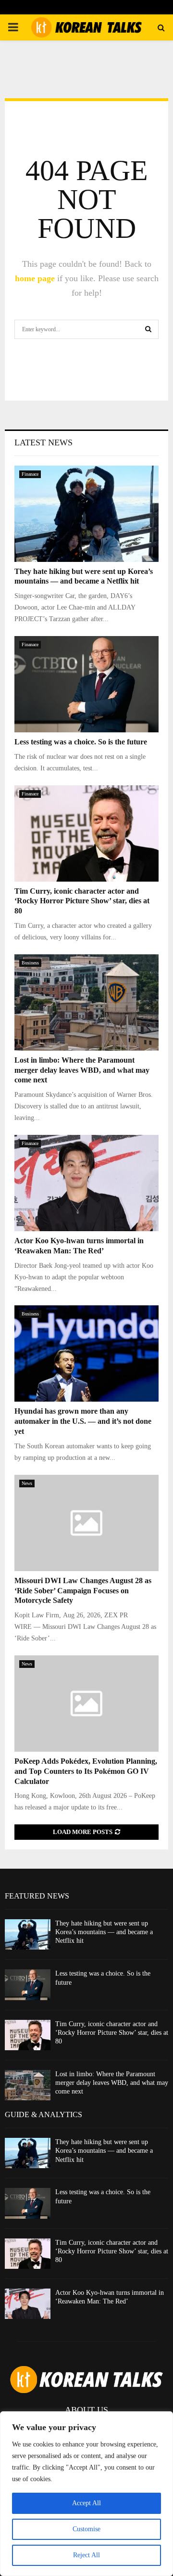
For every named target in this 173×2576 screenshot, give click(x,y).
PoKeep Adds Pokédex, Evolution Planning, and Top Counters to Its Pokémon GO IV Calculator (86, 1771)
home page (35, 278)
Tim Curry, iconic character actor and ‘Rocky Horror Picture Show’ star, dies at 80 (82, 901)
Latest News (43, 442)
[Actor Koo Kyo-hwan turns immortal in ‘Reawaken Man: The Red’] (86, 1183)
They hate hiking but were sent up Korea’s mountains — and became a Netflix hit (104, 1932)
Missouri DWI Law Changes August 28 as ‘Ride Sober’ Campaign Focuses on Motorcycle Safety (83, 1591)
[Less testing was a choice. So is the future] (86, 684)
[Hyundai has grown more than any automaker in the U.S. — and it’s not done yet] (86, 1353)
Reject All (86, 2555)
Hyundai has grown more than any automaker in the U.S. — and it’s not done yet (83, 1421)
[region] (86, 2494)
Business (30, 963)
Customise (86, 2529)
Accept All (86, 2503)
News (27, 1483)
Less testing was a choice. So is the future (81, 742)
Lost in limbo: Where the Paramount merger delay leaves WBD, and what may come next (82, 1070)
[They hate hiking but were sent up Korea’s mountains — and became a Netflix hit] (86, 514)
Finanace (30, 474)
